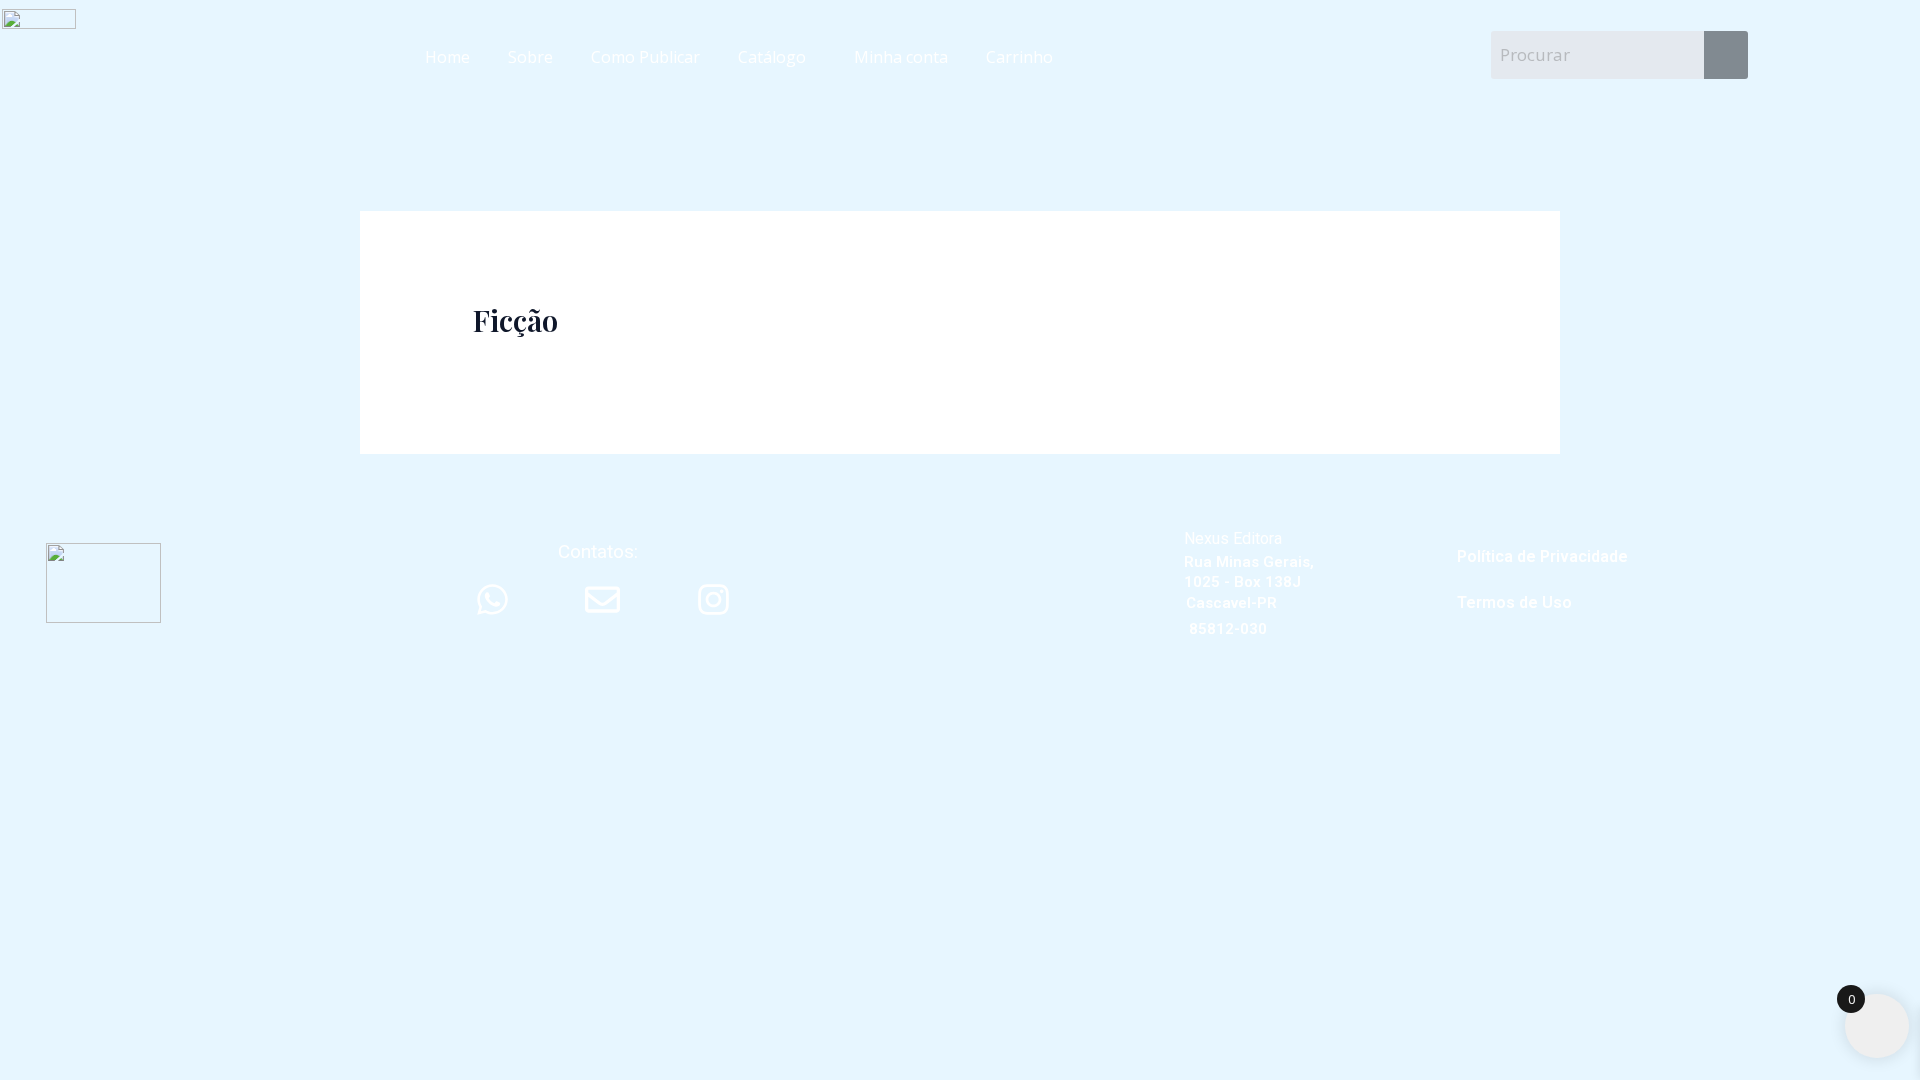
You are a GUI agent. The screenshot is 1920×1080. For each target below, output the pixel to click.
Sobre (530, 57)
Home (447, 57)
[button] (777, 57)
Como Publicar (645, 57)
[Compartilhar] (158, 669)
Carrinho (1019, 57)
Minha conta (901, 57)
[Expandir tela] (94, 669)
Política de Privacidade (1542, 556)
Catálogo (772, 57)
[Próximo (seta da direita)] (94, 704)
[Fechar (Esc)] (222, 669)
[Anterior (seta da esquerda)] (30, 704)
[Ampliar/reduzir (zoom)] (30, 669)
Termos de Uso (1514, 602)
